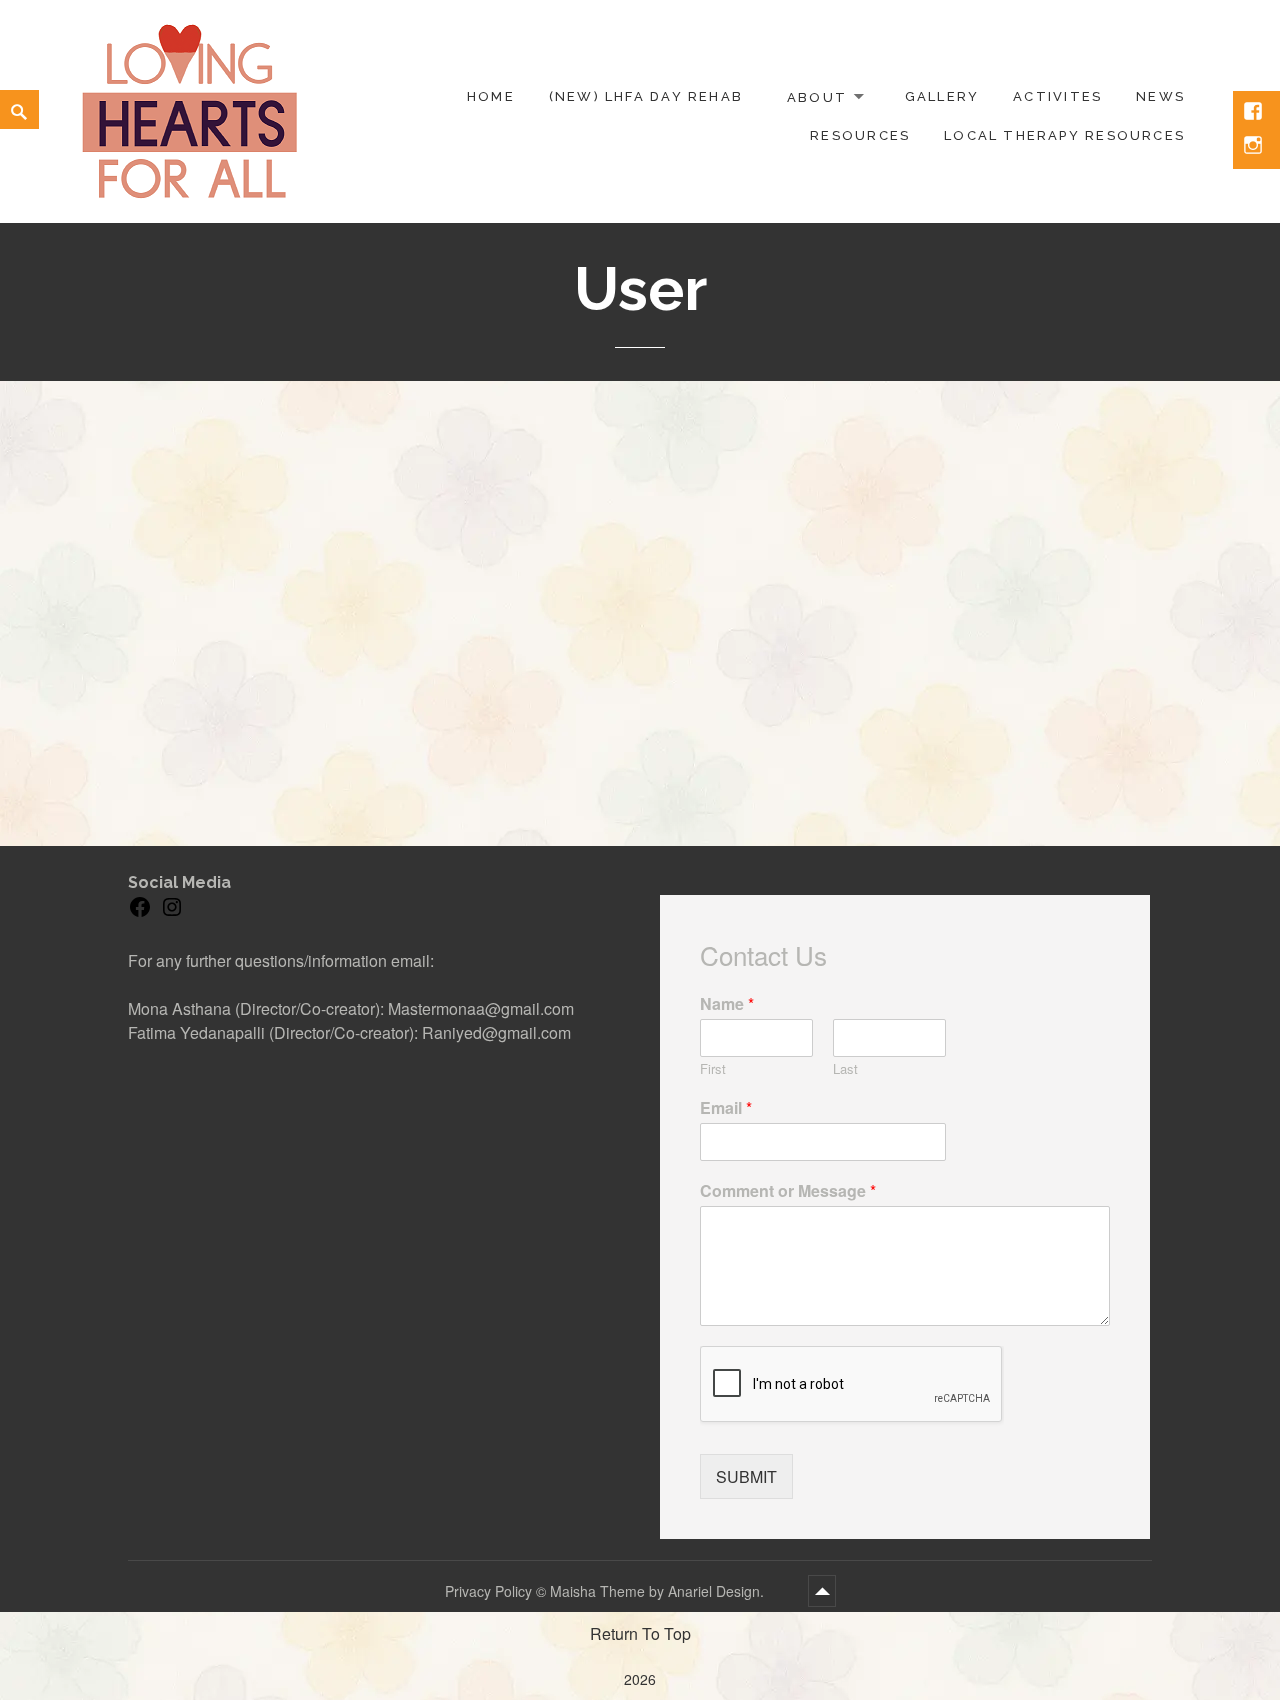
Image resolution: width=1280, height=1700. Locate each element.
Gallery (942, 96)
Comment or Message (788, 1191)
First (713, 1069)
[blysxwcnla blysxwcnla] (265, 507)
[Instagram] (172, 913)
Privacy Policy (488, 1591)
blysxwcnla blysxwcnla (507, 546)
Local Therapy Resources (1064, 135)
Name (727, 1004)
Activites (1057, 96)
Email (726, 1108)
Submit (746, 1476)
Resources (860, 135)
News (1160, 96)
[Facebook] (140, 913)
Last (845, 1069)
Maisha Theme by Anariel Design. (659, 1591)
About (817, 96)
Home (491, 96)
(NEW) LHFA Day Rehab (646, 96)
